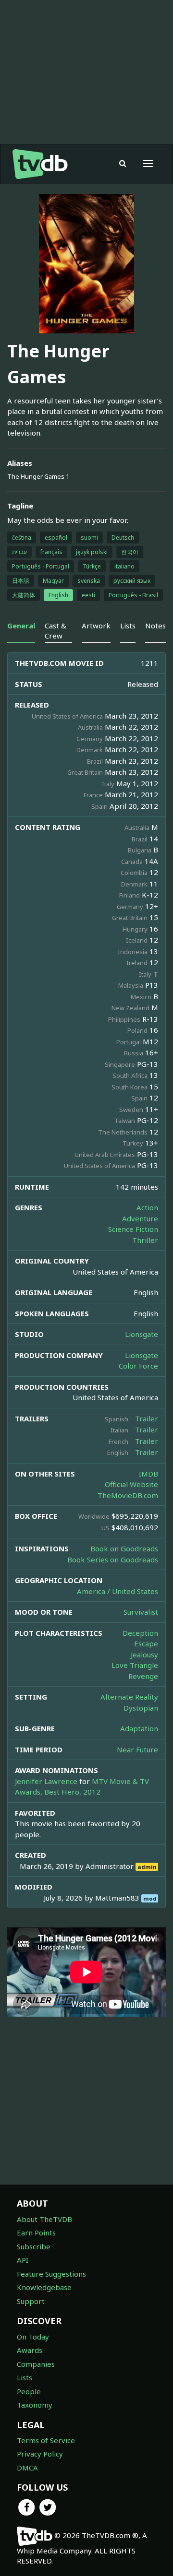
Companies (36, 2364)
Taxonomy (35, 2405)
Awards (30, 2350)
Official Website (131, 1484)
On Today (33, 2337)
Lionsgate (142, 1334)
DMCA (27, 2468)
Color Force (138, 1366)
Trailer (147, 1418)
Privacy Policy (40, 2454)
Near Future (137, 1749)
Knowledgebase (44, 2287)
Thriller (145, 1240)
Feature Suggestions (51, 2274)
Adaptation (139, 1728)
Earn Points (36, 2233)
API (23, 2260)
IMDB (148, 1474)
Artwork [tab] (96, 626)
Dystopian (141, 1708)
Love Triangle (135, 1665)
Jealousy (144, 1654)
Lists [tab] (128, 626)
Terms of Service (46, 2440)
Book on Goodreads (124, 1548)
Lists (25, 2377)
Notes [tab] (155, 626)
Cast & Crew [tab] (56, 631)
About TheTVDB (44, 2219)
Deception (140, 1633)
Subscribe (34, 2246)
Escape (146, 1643)
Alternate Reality (129, 1697)
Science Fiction (133, 1229)
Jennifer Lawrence (46, 1781)
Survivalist (141, 1612)
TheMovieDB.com (128, 1495)
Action (147, 1207)
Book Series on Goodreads (113, 1560)
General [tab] (21, 626)
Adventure (140, 1218)
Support (31, 2301)
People (29, 2391)
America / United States (117, 1591)
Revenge (143, 1676)
